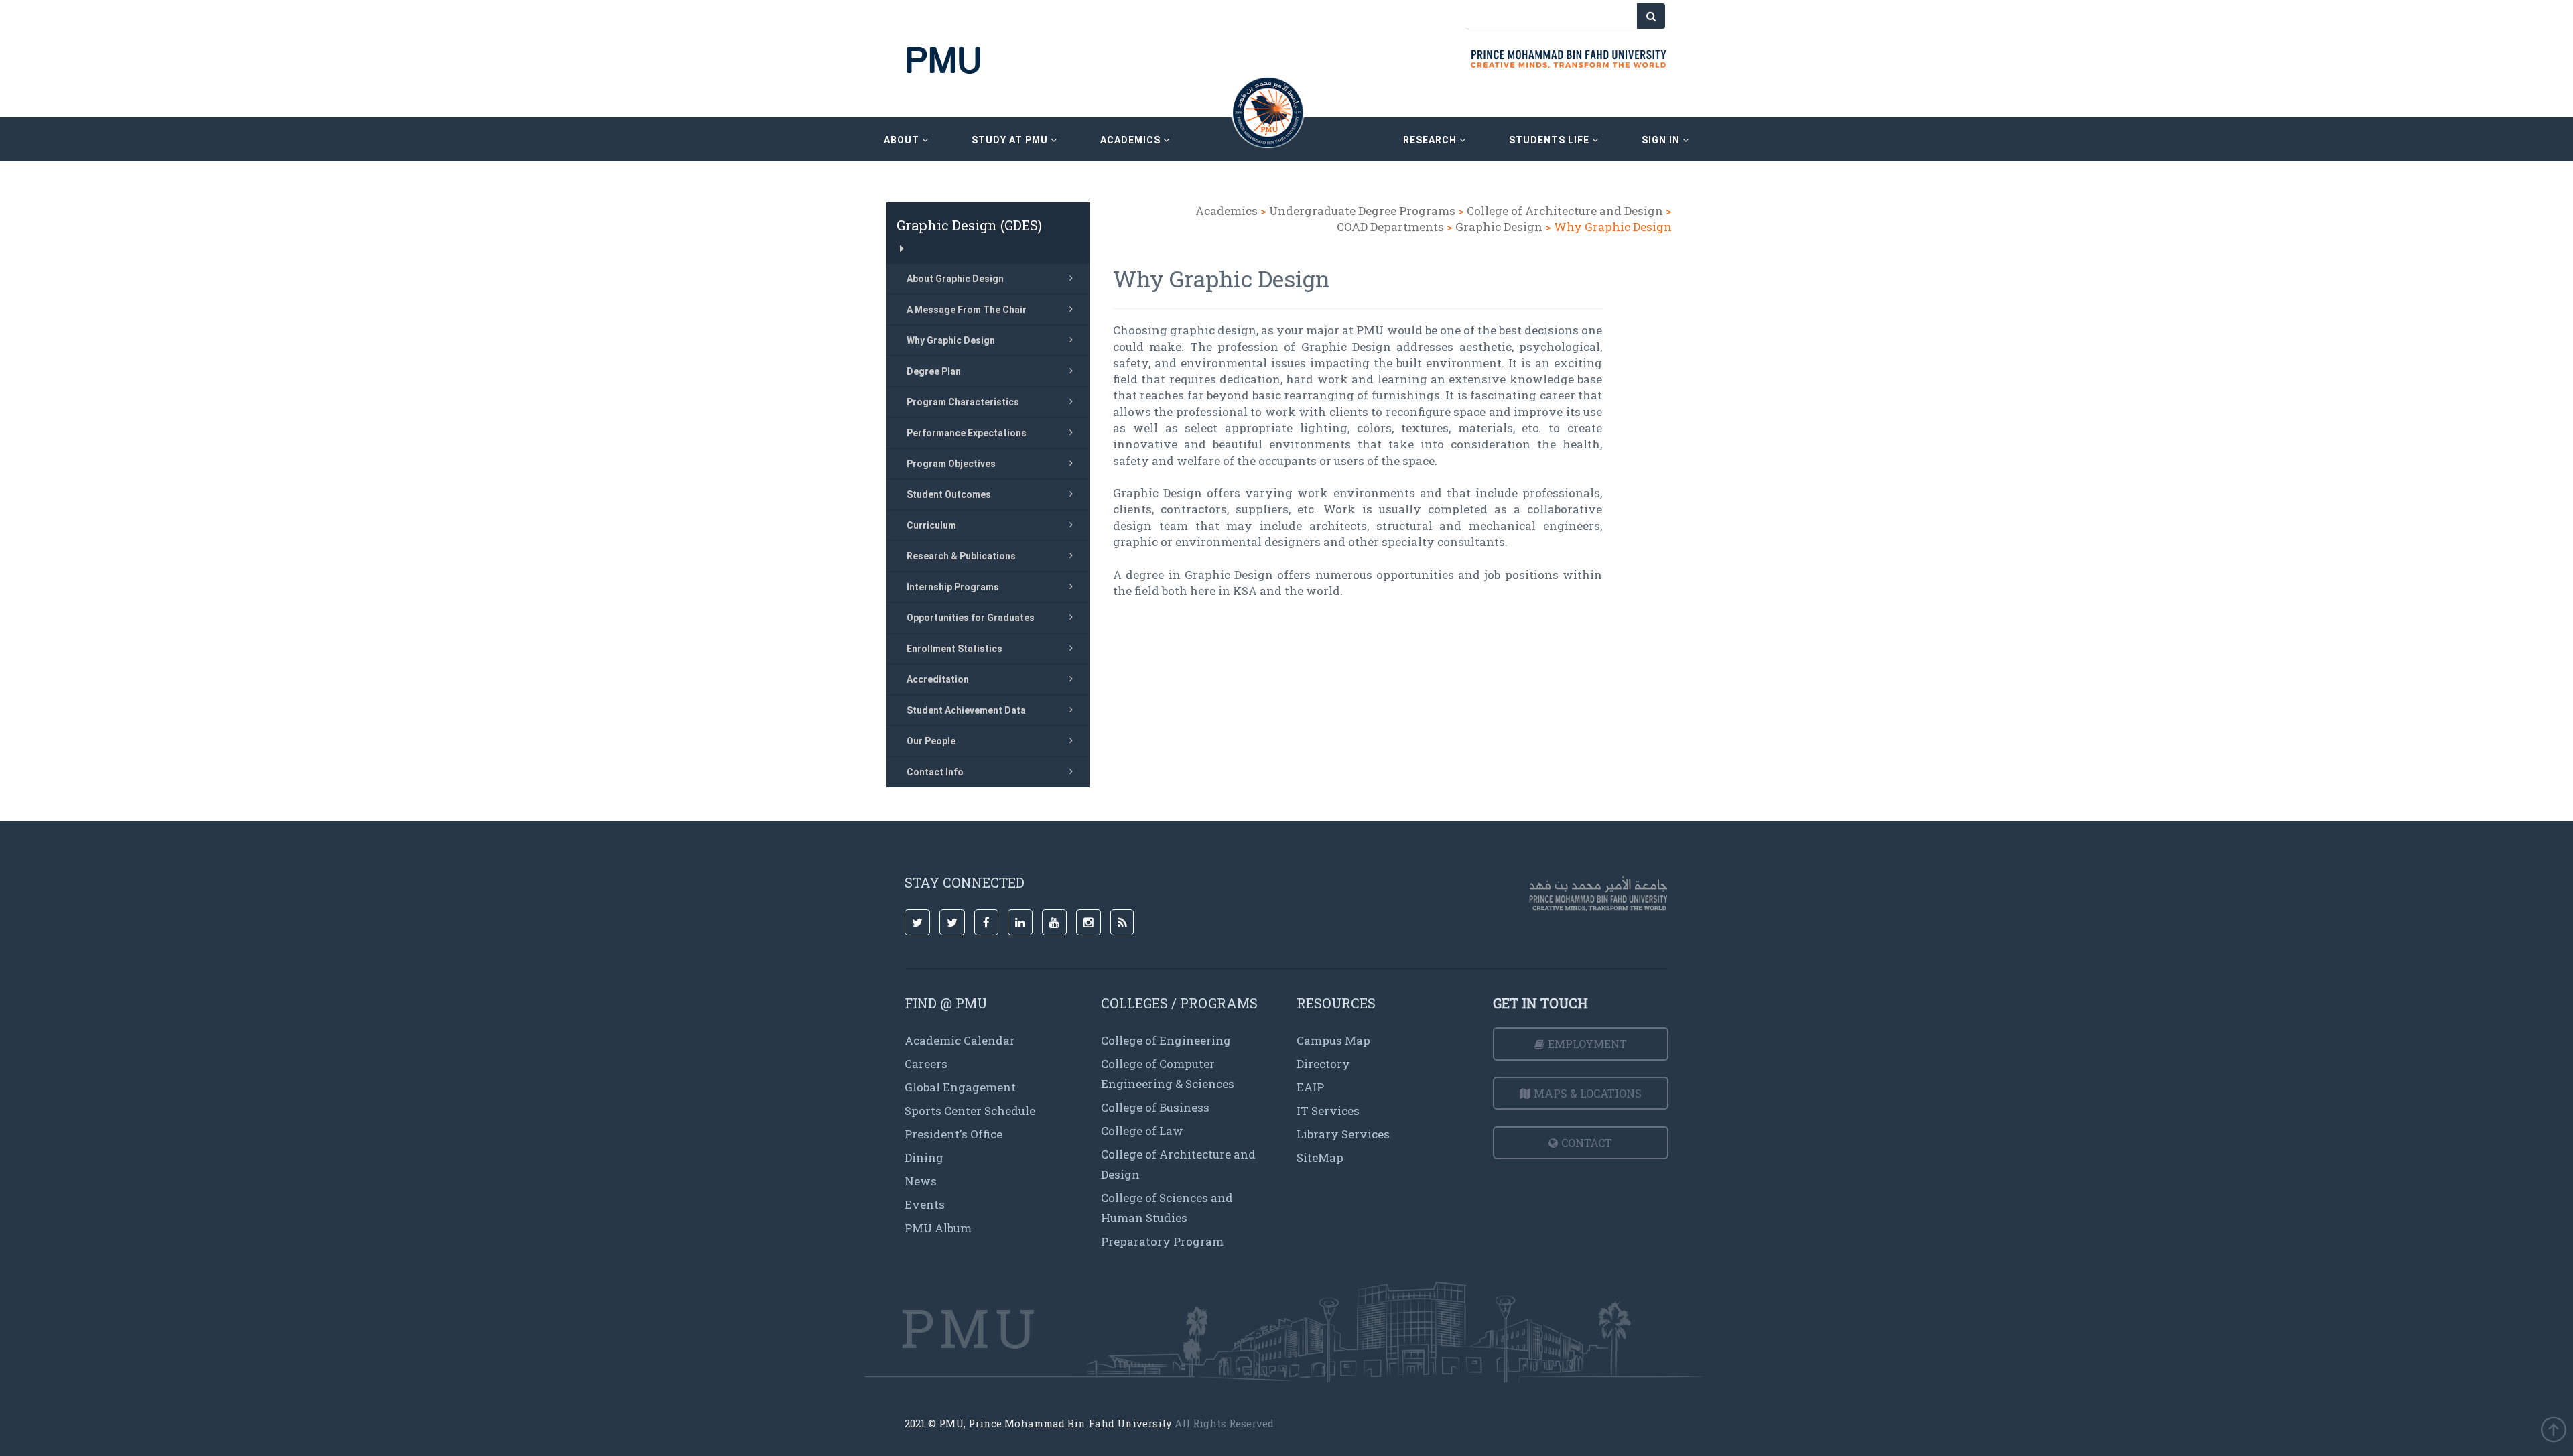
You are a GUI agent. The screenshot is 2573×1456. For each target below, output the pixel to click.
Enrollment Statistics (954, 649)
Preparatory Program (1162, 1241)
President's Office (953, 1134)
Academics (1227, 211)
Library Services (1343, 1134)
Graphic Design (1499, 227)
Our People (931, 741)
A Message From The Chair (967, 310)
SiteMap (1320, 1157)
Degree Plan (934, 371)
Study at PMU (1011, 140)
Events (925, 1204)
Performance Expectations (967, 433)
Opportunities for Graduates (971, 618)
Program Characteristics (963, 402)
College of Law (1142, 1131)
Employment (1587, 1044)
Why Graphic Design (951, 340)
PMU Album (938, 1228)
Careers (926, 1064)
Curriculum (931, 525)
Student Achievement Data (966, 710)
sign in (1662, 140)
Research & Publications (961, 556)
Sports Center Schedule (970, 1111)
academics (1132, 140)
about (903, 140)
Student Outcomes (949, 494)
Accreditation (938, 679)
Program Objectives (951, 464)
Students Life (1551, 140)
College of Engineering (1166, 1040)
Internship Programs (953, 587)
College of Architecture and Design (1566, 211)
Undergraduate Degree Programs (1362, 211)
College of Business (1155, 1107)
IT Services (1328, 1111)
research (1431, 140)
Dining (924, 1157)
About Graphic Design (955, 279)
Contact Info (935, 772)
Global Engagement (960, 1087)
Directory (1323, 1064)
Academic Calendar (960, 1040)
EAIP (1310, 1087)
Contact (1587, 1143)
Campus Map (1333, 1040)
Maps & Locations (1588, 1093)
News (921, 1181)
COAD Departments (1392, 227)
